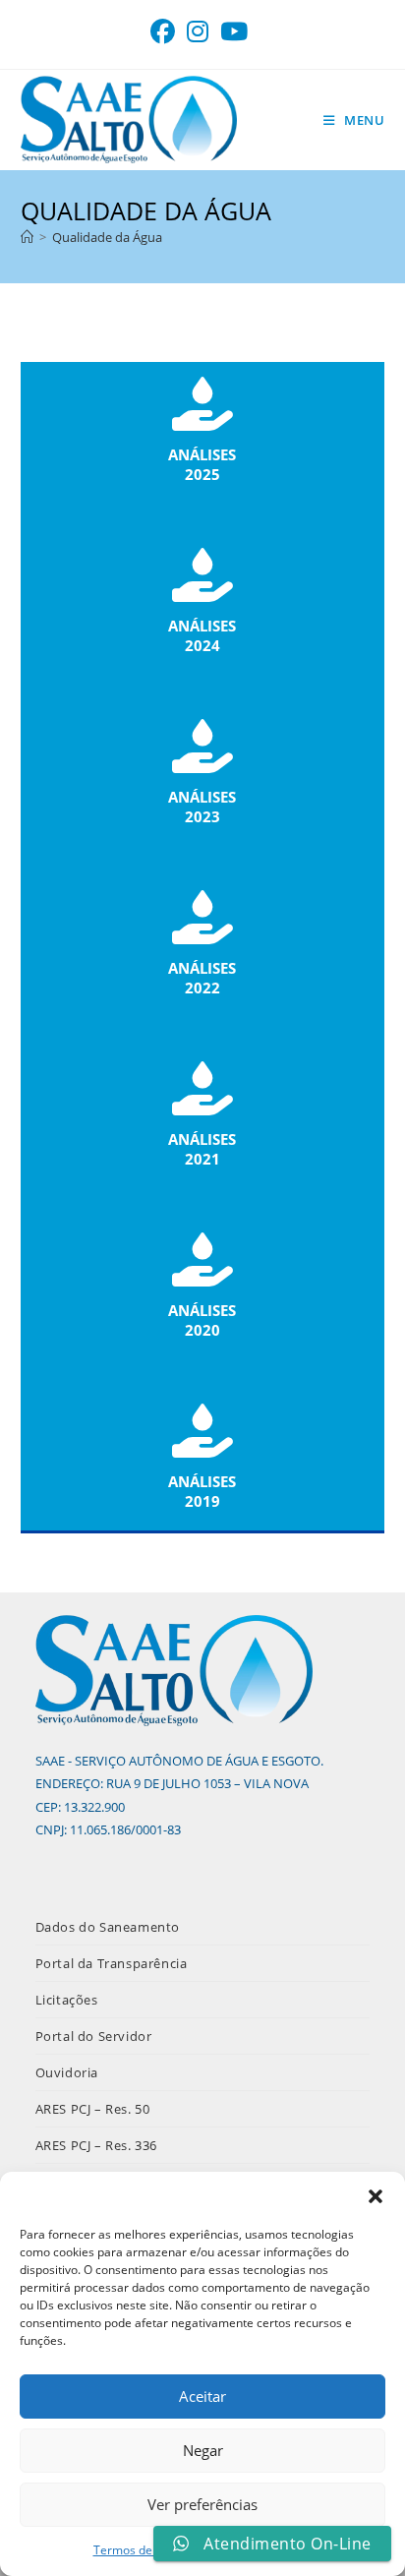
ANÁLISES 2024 (202, 635)
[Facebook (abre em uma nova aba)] (166, 32)
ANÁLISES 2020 (202, 1320)
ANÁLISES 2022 (202, 978)
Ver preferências (202, 2504)
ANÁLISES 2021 (202, 1149)
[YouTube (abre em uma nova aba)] (234, 32)
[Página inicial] (27, 237)
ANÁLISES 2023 (202, 807)
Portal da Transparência (112, 1963)
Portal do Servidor (94, 2036)
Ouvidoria (67, 2072)
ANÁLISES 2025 (202, 464)
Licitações (67, 2000)
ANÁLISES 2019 (202, 1491)
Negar (203, 2450)
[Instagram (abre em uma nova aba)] (198, 32)
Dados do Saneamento (108, 1927)
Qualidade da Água (107, 237)
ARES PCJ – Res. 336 (96, 2145)
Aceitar (202, 2396)
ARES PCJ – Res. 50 (93, 2109)
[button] (376, 2196)
